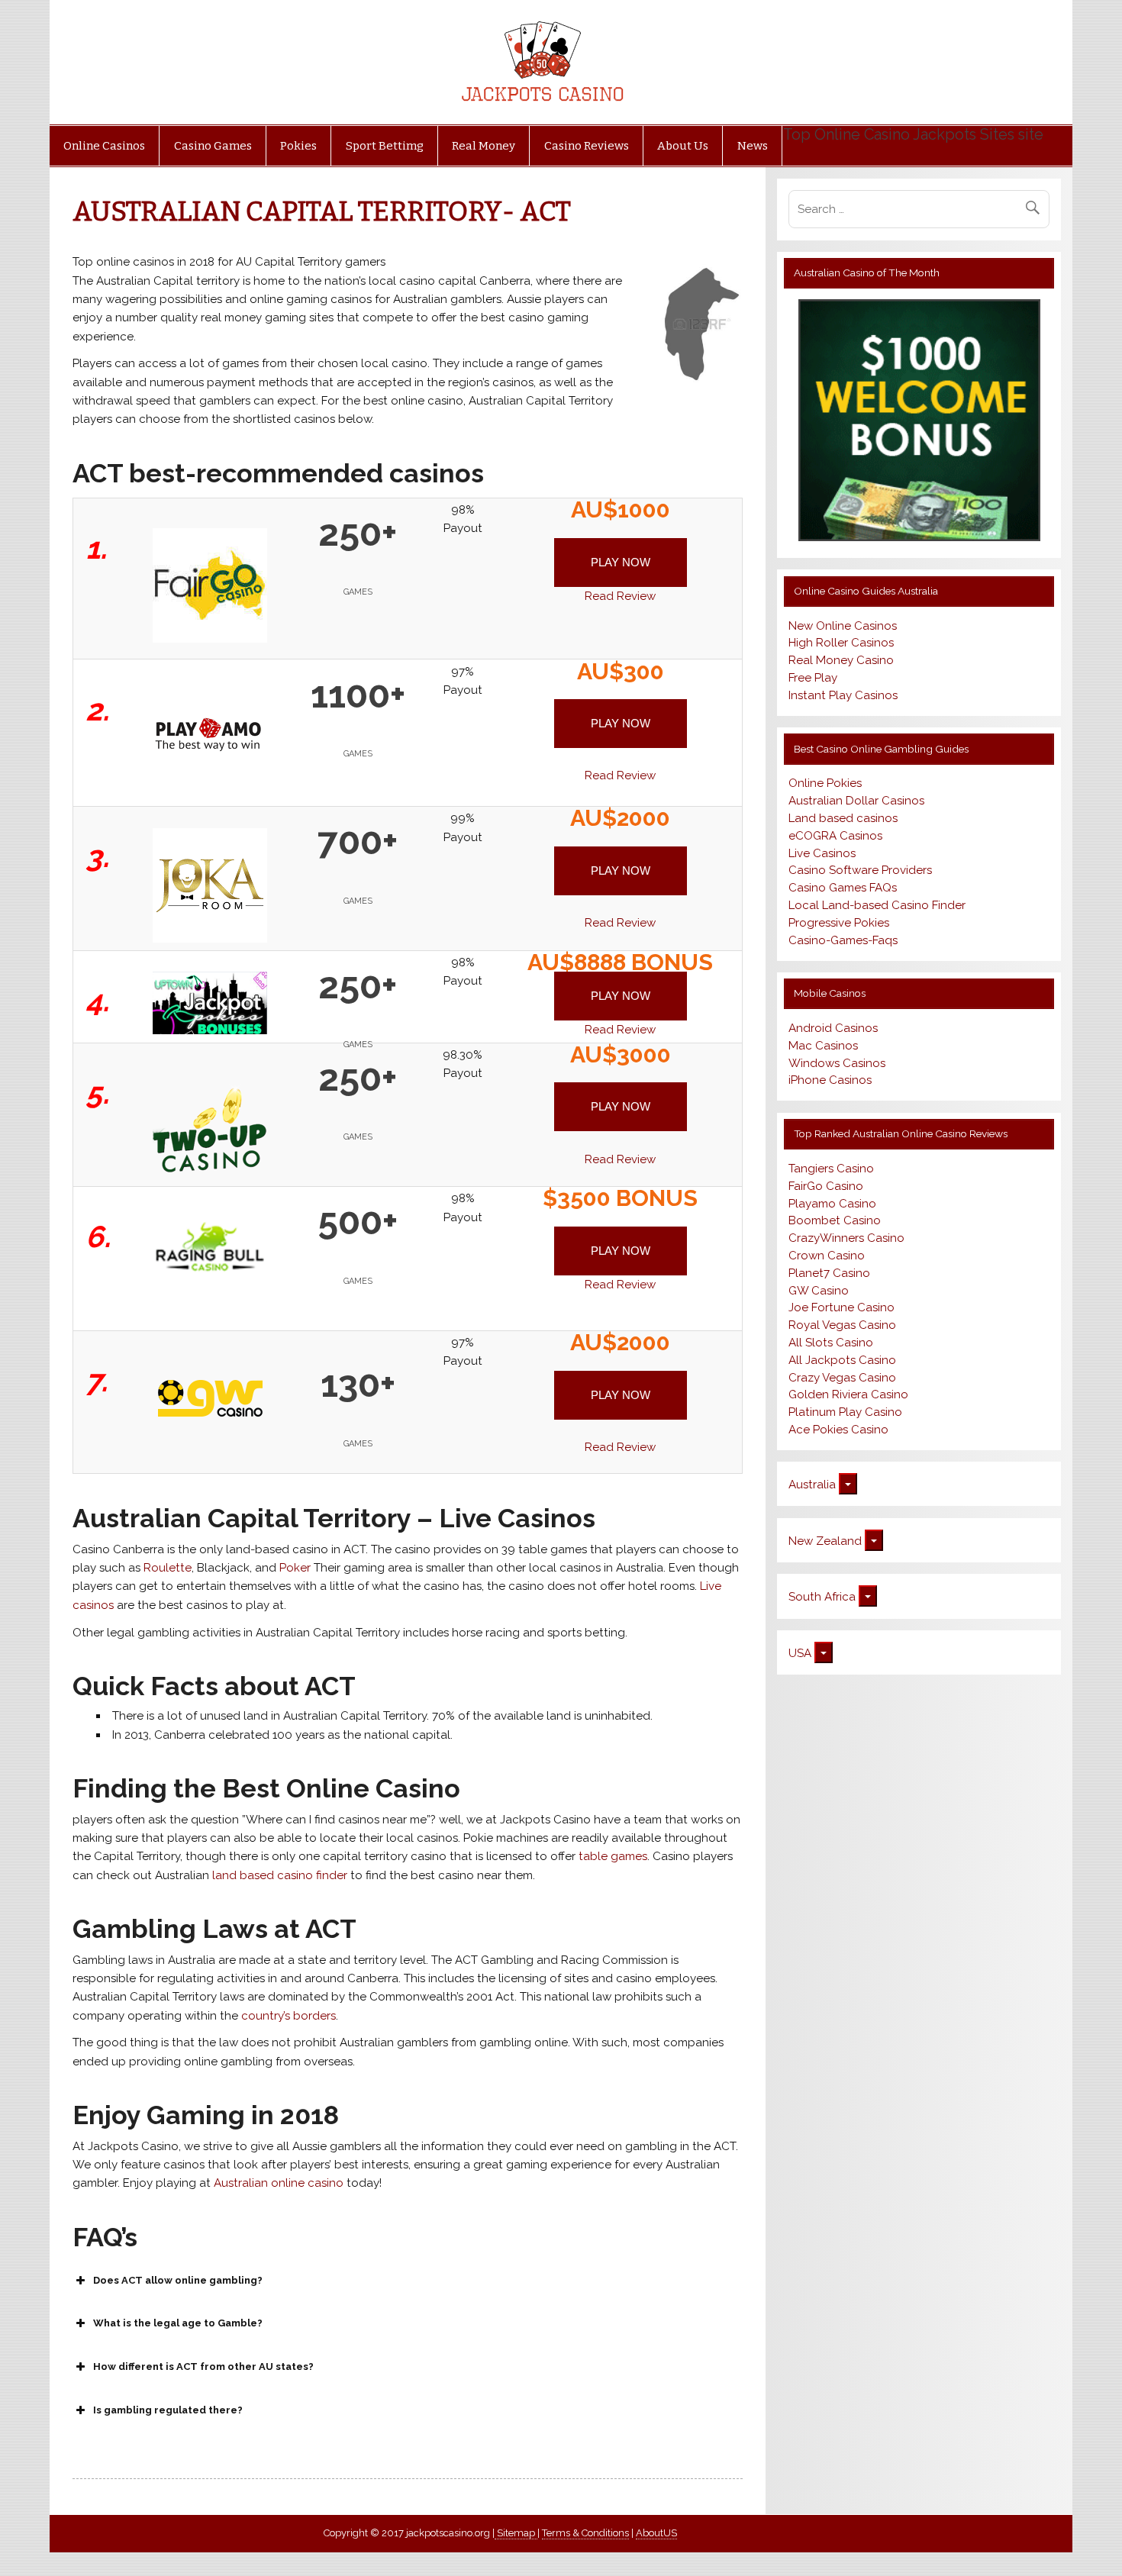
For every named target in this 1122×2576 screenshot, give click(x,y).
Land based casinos (843, 818)
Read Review (620, 596)
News (753, 146)
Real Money (484, 146)
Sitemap (516, 2533)
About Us (683, 146)
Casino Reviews (587, 146)
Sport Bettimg (385, 146)
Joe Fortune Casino (841, 1307)
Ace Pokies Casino (838, 1430)
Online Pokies (825, 783)
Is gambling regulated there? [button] (168, 2410)
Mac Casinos (823, 1046)
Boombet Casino (835, 1220)
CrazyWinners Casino (846, 1238)
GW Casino (819, 1291)
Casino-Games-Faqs (843, 940)
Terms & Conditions (585, 2533)
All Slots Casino (831, 1343)
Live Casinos (822, 853)
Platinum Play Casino (845, 1412)
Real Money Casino (841, 660)
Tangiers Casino (831, 1169)
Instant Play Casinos (843, 695)
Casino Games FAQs (843, 888)
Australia (812, 1485)
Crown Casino (827, 1256)
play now (621, 562)
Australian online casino (277, 2183)
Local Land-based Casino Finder (877, 905)
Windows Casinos (837, 1063)
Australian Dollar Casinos (856, 801)
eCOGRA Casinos (835, 836)
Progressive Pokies (839, 923)
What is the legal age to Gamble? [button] (178, 2323)
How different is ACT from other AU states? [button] (203, 2366)
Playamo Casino (832, 1204)
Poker (297, 1568)
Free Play (813, 678)
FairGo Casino (826, 1186)
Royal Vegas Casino (842, 1325)
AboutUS (656, 2533)
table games (613, 1856)
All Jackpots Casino (842, 1360)
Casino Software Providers (860, 870)
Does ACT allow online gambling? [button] (178, 2280)
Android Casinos (833, 1028)
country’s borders (289, 2016)
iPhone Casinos (830, 1080)
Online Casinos (104, 146)
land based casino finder (281, 1875)
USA (800, 1653)
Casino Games (213, 146)
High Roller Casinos (841, 643)
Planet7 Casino (829, 1273)
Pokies (298, 146)
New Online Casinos (843, 626)
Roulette (168, 1568)
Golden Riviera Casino (848, 1394)
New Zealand (825, 1541)
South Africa (822, 1597)
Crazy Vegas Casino (842, 1378)
